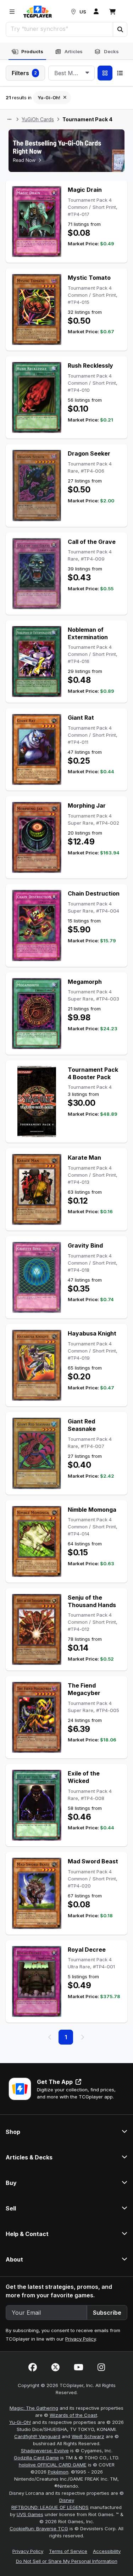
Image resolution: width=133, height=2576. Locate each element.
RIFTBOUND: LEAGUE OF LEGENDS (50, 2507)
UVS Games (30, 2514)
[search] (60, 29)
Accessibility (107, 2551)
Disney (67, 2500)
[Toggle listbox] (87, 73)
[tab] (27, 52)
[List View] (120, 73)
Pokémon (58, 2472)
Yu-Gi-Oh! (20, 2422)
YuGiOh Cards (38, 119)
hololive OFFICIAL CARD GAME (53, 2465)
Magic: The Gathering (34, 2408)
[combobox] (71, 73)
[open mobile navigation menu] (12, 12)
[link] (38, 12)
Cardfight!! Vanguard (37, 2436)
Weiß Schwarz (88, 2436)
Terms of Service (68, 2551)
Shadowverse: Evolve (45, 2450)
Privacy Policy (81, 2339)
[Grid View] (105, 73)
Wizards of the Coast (73, 2415)
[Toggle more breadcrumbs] (9, 119)
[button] (120, 29)
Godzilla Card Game (36, 2458)
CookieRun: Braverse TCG (39, 2528)
